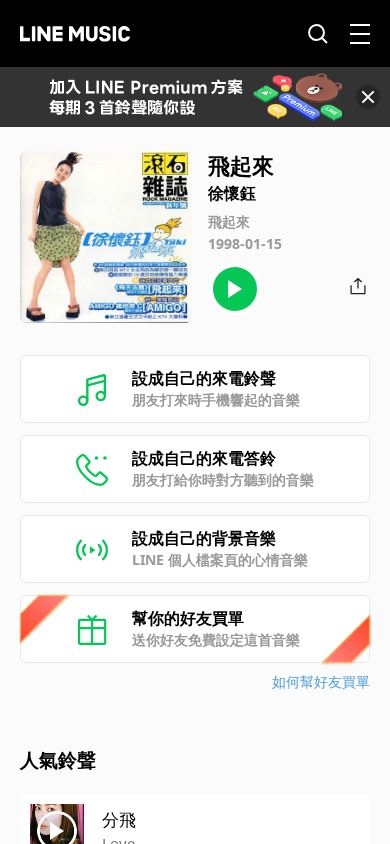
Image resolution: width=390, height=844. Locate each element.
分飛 (119, 819)
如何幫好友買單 (321, 681)
